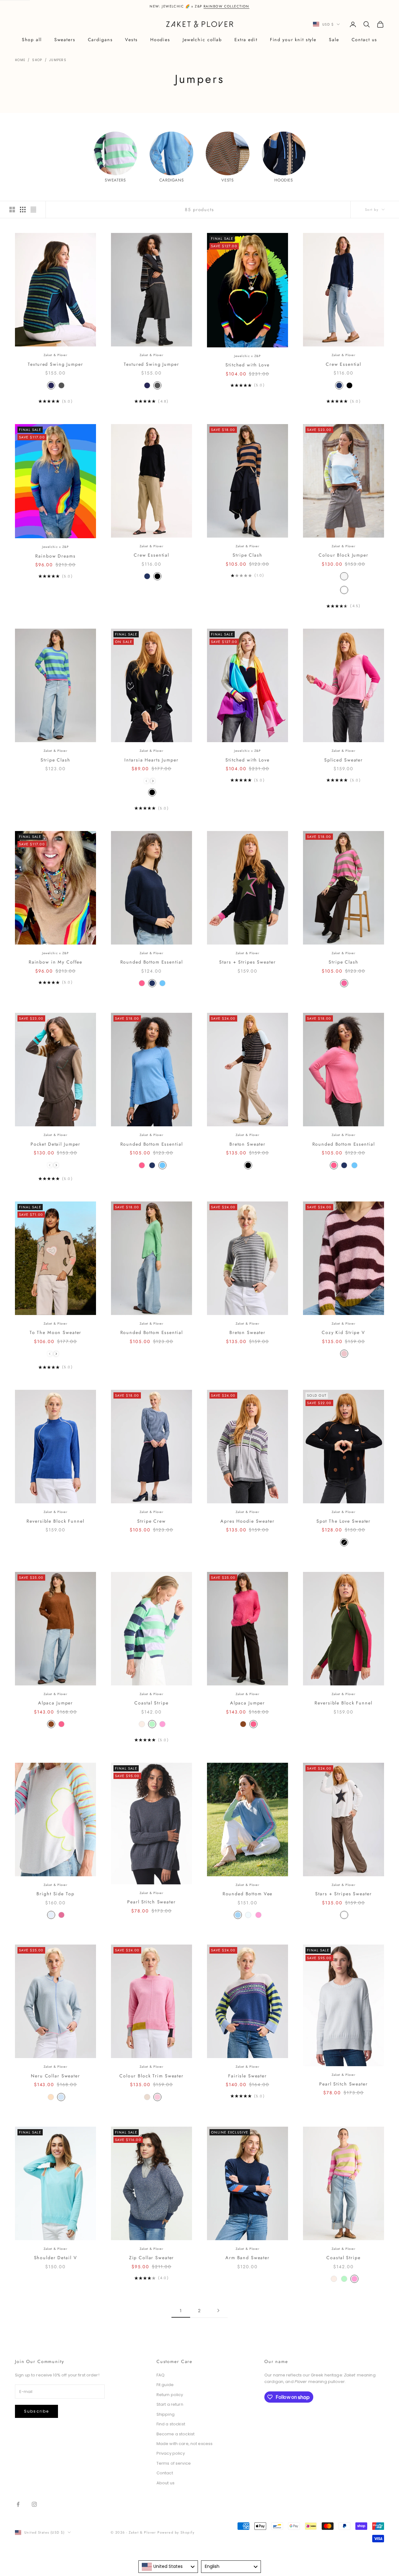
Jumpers (58, 60)
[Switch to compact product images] (33, 210)
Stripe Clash (247, 555)
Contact (165, 2473)
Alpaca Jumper (55, 1703)
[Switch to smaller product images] (23, 210)
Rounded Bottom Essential (152, 962)
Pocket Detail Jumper (55, 1144)
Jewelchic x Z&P (248, 356)
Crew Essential (344, 364)
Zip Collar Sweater (152, 2258)
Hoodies (160, 40)
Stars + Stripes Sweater (247, 962)
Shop (37, 60)
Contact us (365, 40)
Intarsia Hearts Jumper (151, 760)
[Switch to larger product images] (12, 210)
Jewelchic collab (202, 40)
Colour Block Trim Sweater (151, 2076)
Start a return (170, 2404)
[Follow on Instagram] (34, 2504)
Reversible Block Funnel (55, 1521)
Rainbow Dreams (55, 556)
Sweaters (65, 40)
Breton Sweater (248, 1144)
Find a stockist (171, 2424)
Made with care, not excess (185, 2444)
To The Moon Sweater (56, 1332)
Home (20, 60)
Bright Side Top (55, 1894)
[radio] (50, 385)
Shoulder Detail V (56, 2258)
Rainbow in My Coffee (55, 962)
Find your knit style (293, 40)
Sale (334, 40)
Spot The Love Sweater (344, 1521)
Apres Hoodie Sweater (247, 1521)
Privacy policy (171, 2453)
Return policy (170, 2395)
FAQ (161, 2375)
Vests (131, 40)
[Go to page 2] (218, 2310)
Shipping (166, 2414)
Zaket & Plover (55, 355)
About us (166, 2483)
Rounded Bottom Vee (248, 1894)
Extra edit (246, 40)
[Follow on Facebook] (18, 2504)
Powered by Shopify (176, 2532)
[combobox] (168, 2567)
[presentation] (153, 781)
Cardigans (100, 40)
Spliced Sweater (344, 760)
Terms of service (174, 2463)
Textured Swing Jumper (55, 364)
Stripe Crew (151, 1521)
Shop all (32, 40)
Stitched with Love (248, 365)
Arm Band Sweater (248, 2258)
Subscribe (36, 2411)
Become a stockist (175, 2434)
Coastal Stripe (151, 1703)
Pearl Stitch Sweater (151, 1902)
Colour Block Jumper (344, 555)
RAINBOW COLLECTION (226, 6)
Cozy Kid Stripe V (344, 1332)
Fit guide (165, 2385)
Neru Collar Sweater (55, 2076)
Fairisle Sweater (248, 2076)
